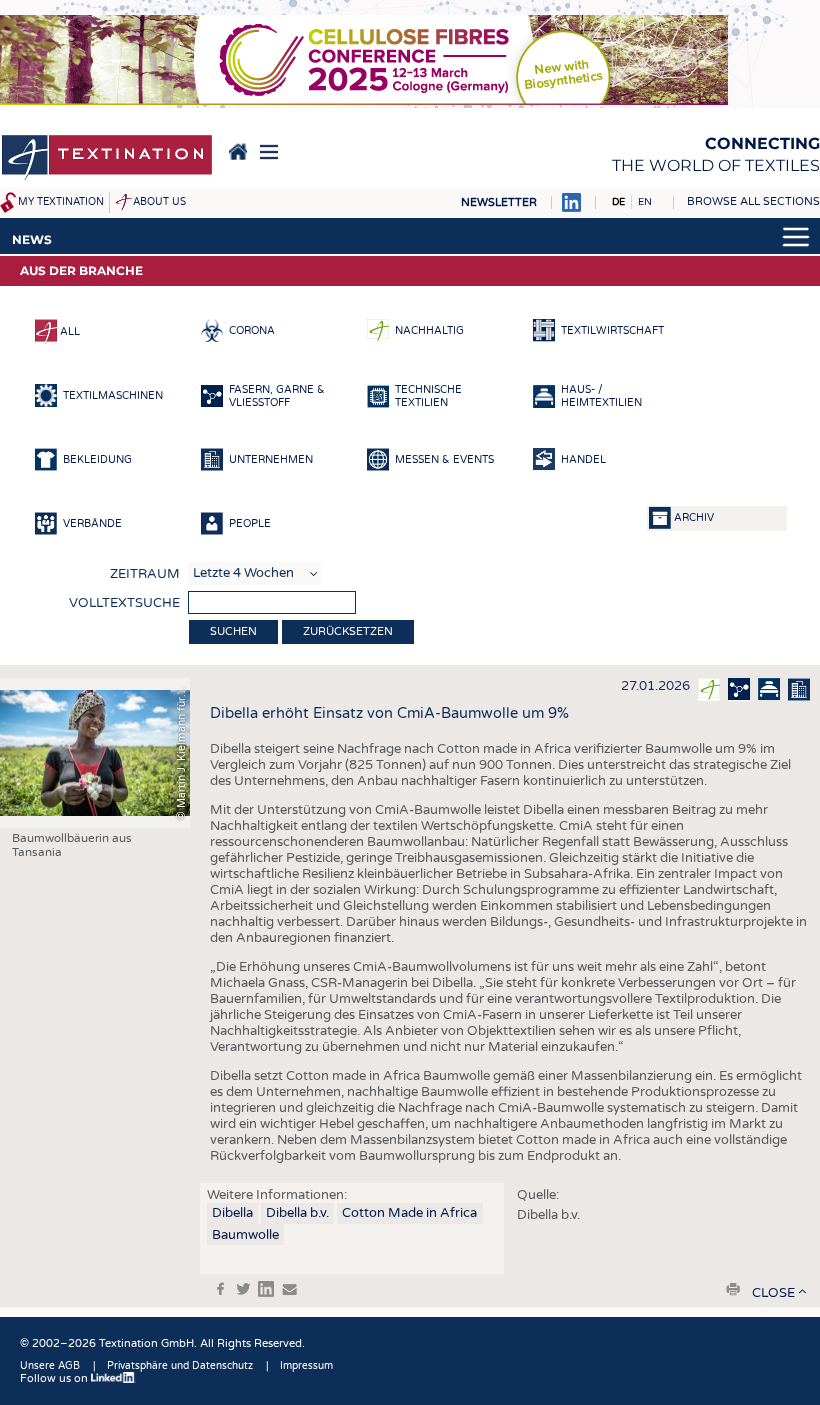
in (266, 1289)
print (733, 1289)
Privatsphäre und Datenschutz (180, 1366)
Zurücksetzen (348, 631)
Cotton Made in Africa (409, 1213)
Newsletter (499, 202)
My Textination (61, 202)
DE (618, 202)
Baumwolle (245, 1235)
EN (645, 202)
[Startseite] (107, 159)
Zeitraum (145, 574)
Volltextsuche (124, 603)
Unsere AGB (50, 1366)
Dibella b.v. (297, 1213)
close (773, 1293)
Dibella (232, 1213)
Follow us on (55, 1378)
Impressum (306, 1366)
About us (159, 202)
